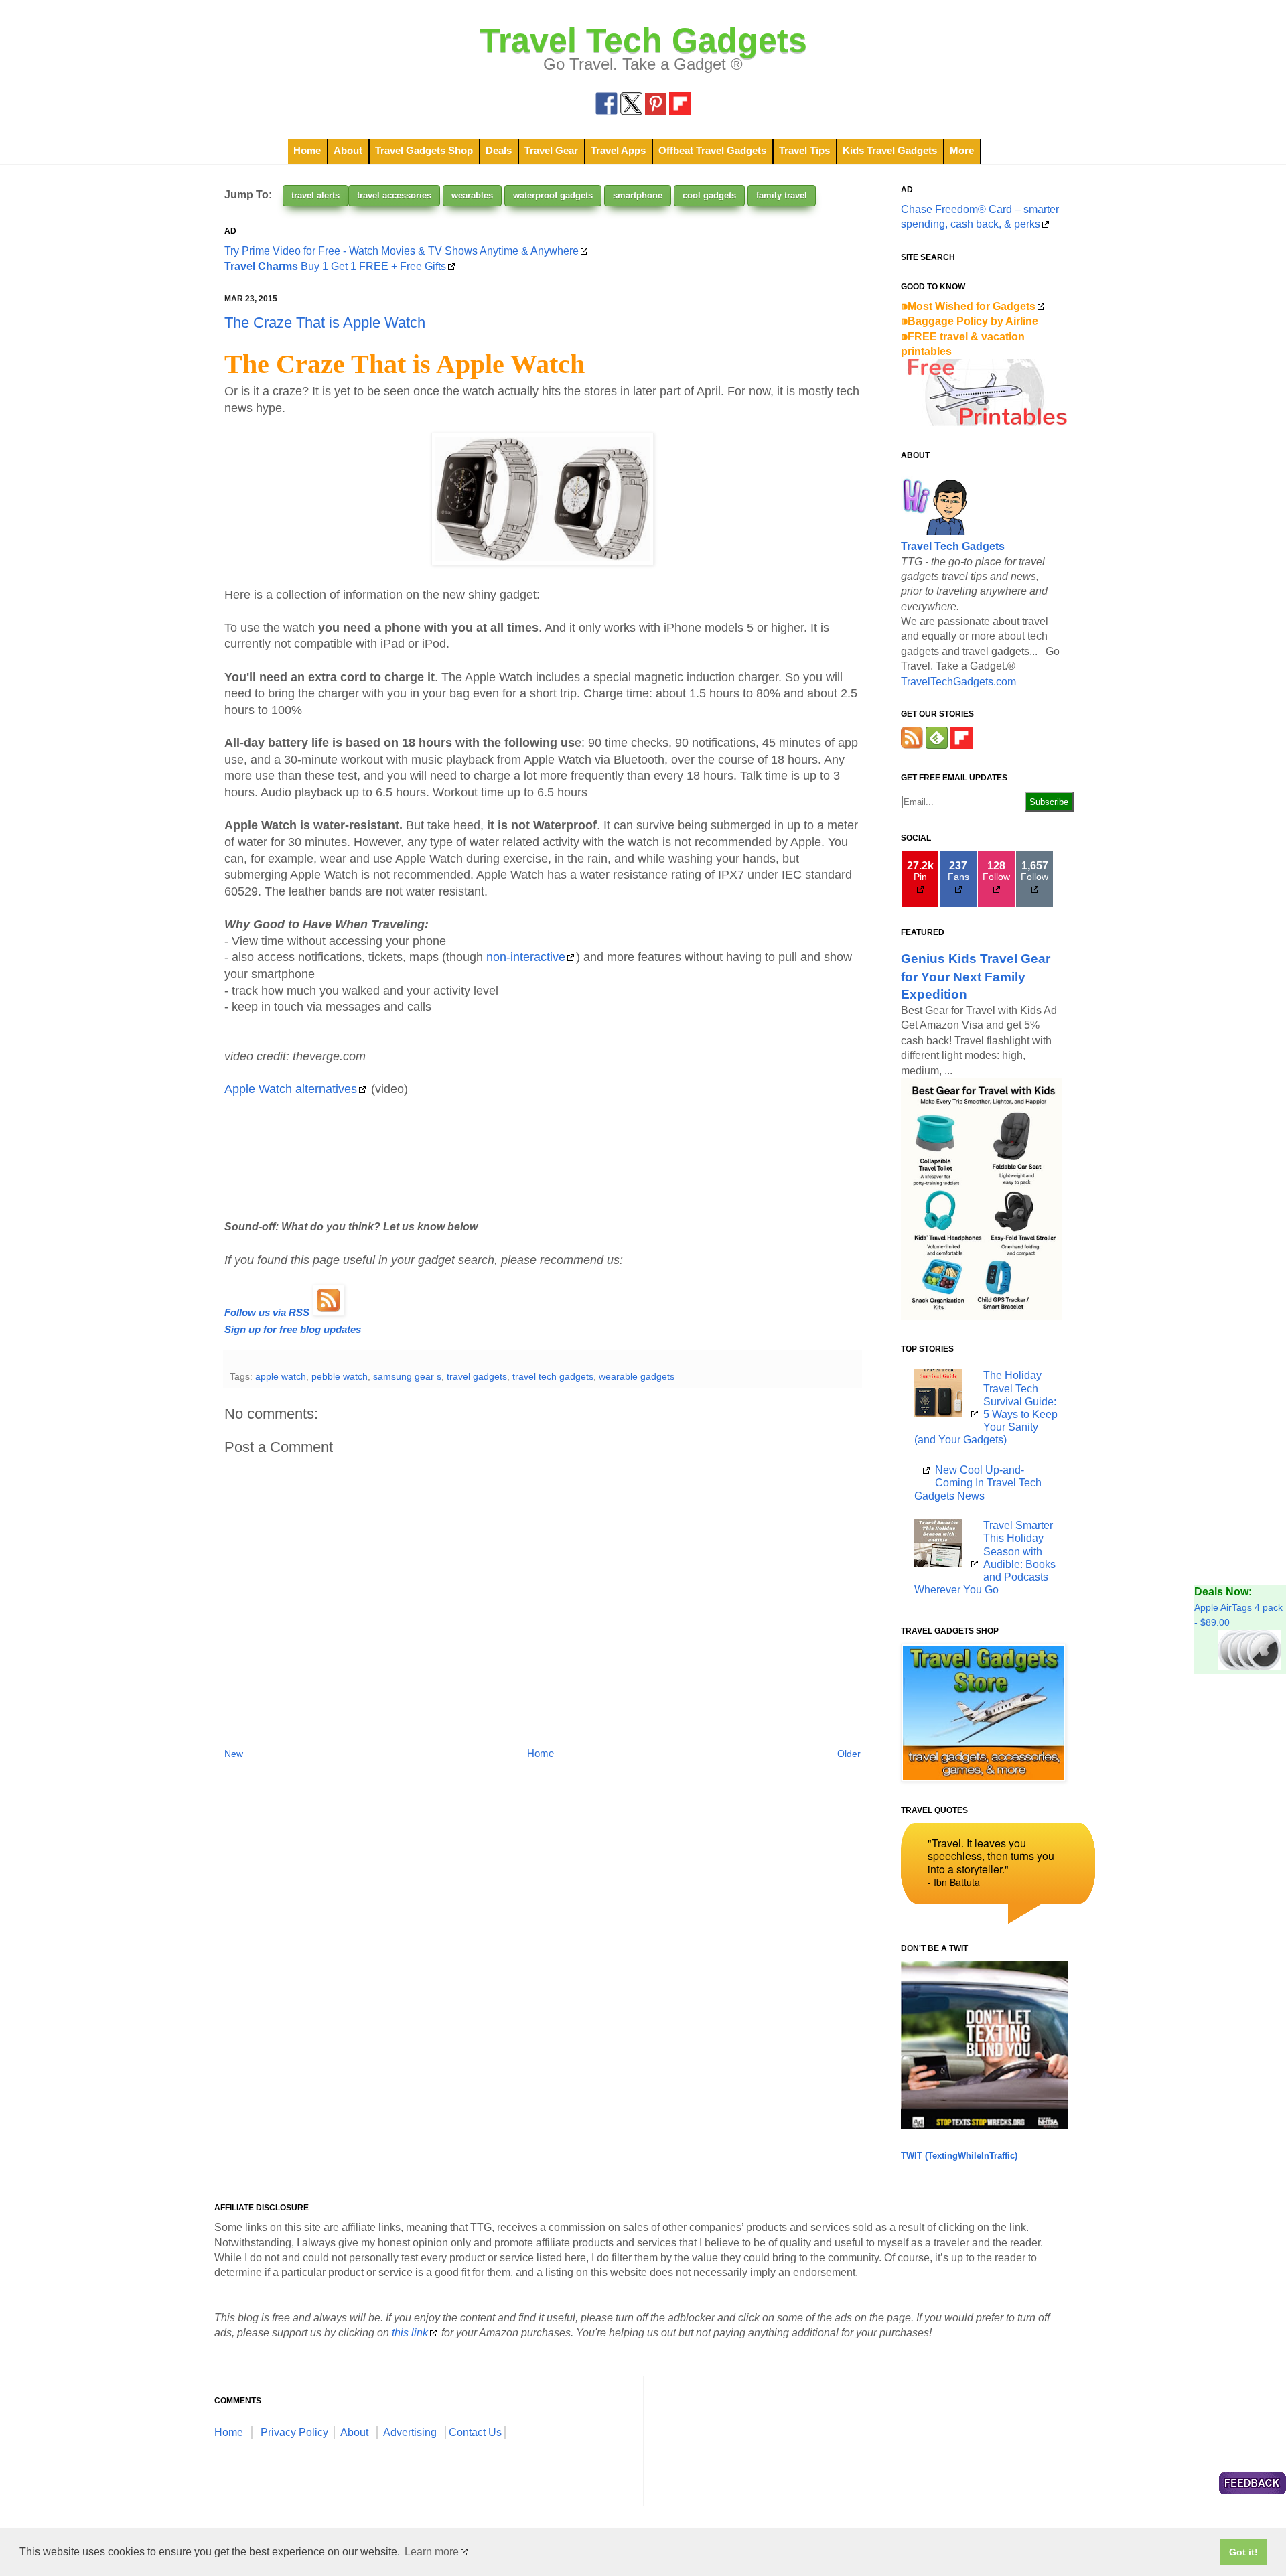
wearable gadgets (637, 1376)
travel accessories (394, 195)
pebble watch (340, 1376)
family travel (782, 195)
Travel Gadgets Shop (424, 150)
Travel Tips (804, 150)
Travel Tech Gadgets (643, 40)
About (348, 150)
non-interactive (526, 957)
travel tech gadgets (553, 1376)
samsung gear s (407, 1376)
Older (849, 1754)
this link (410, 2333)
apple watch (281, 1376)
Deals (499, 150)
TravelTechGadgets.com (958, 682)
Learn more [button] (432, 2552)
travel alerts (315, 195)
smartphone (638, 195)
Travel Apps (618, 150)
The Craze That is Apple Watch (325, 323)
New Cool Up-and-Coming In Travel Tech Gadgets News (978, 1483)
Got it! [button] (1243, 2552)
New (234, 1754)
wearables (472, 195)
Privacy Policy (294, 2432)
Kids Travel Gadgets (890, 150)
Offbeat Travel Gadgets (712, 150)
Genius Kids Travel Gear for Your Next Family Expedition (976, 976)
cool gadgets (709, 195)
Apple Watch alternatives (291, 1089)
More (962, 150)
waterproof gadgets (553, 195)
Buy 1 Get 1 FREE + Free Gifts (335, 266)
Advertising (410, 2432)
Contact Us (475, 2432)
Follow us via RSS (267, 1313)
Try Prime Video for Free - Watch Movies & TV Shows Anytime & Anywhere (402, 251)
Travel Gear (551, 150)
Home (307, 150)
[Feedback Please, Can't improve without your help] (1253, 2485)
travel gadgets (477, 1376)
